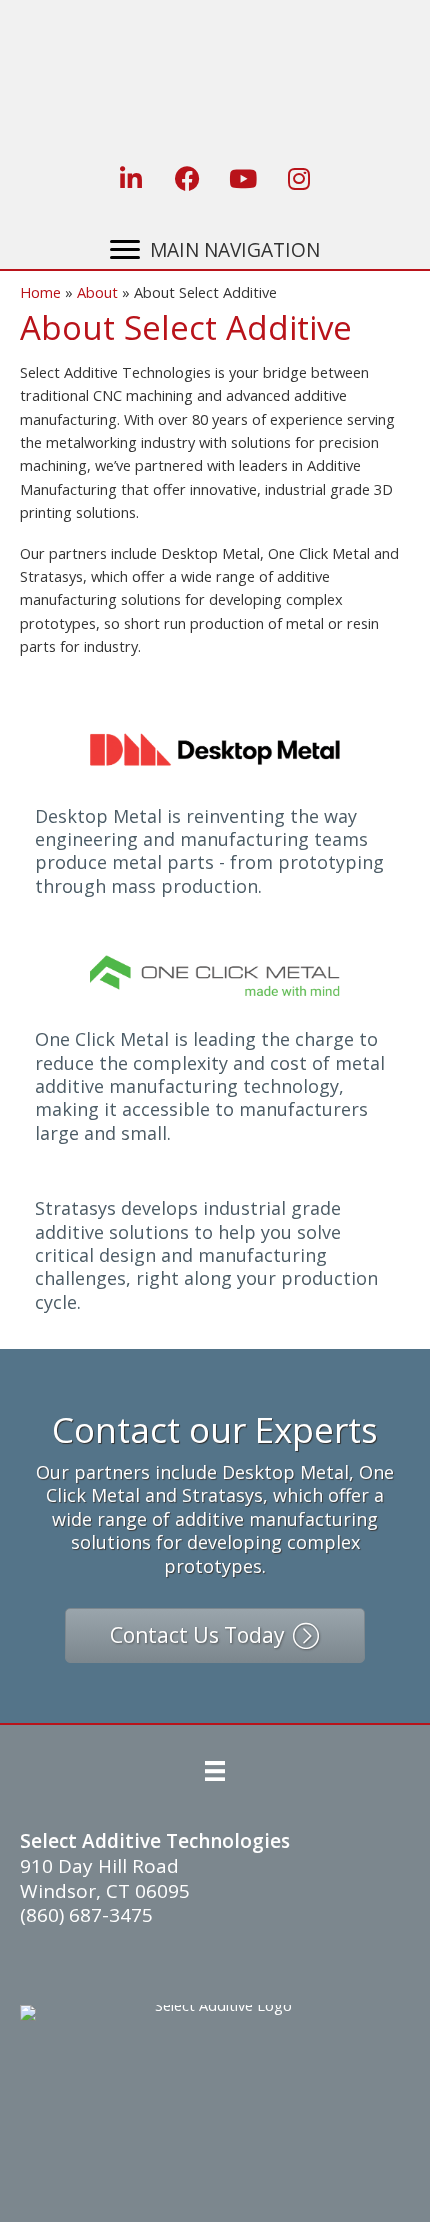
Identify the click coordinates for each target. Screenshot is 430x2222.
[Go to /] (220, 71)
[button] (131, 178)
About (97, 292)
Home (40, 292)
